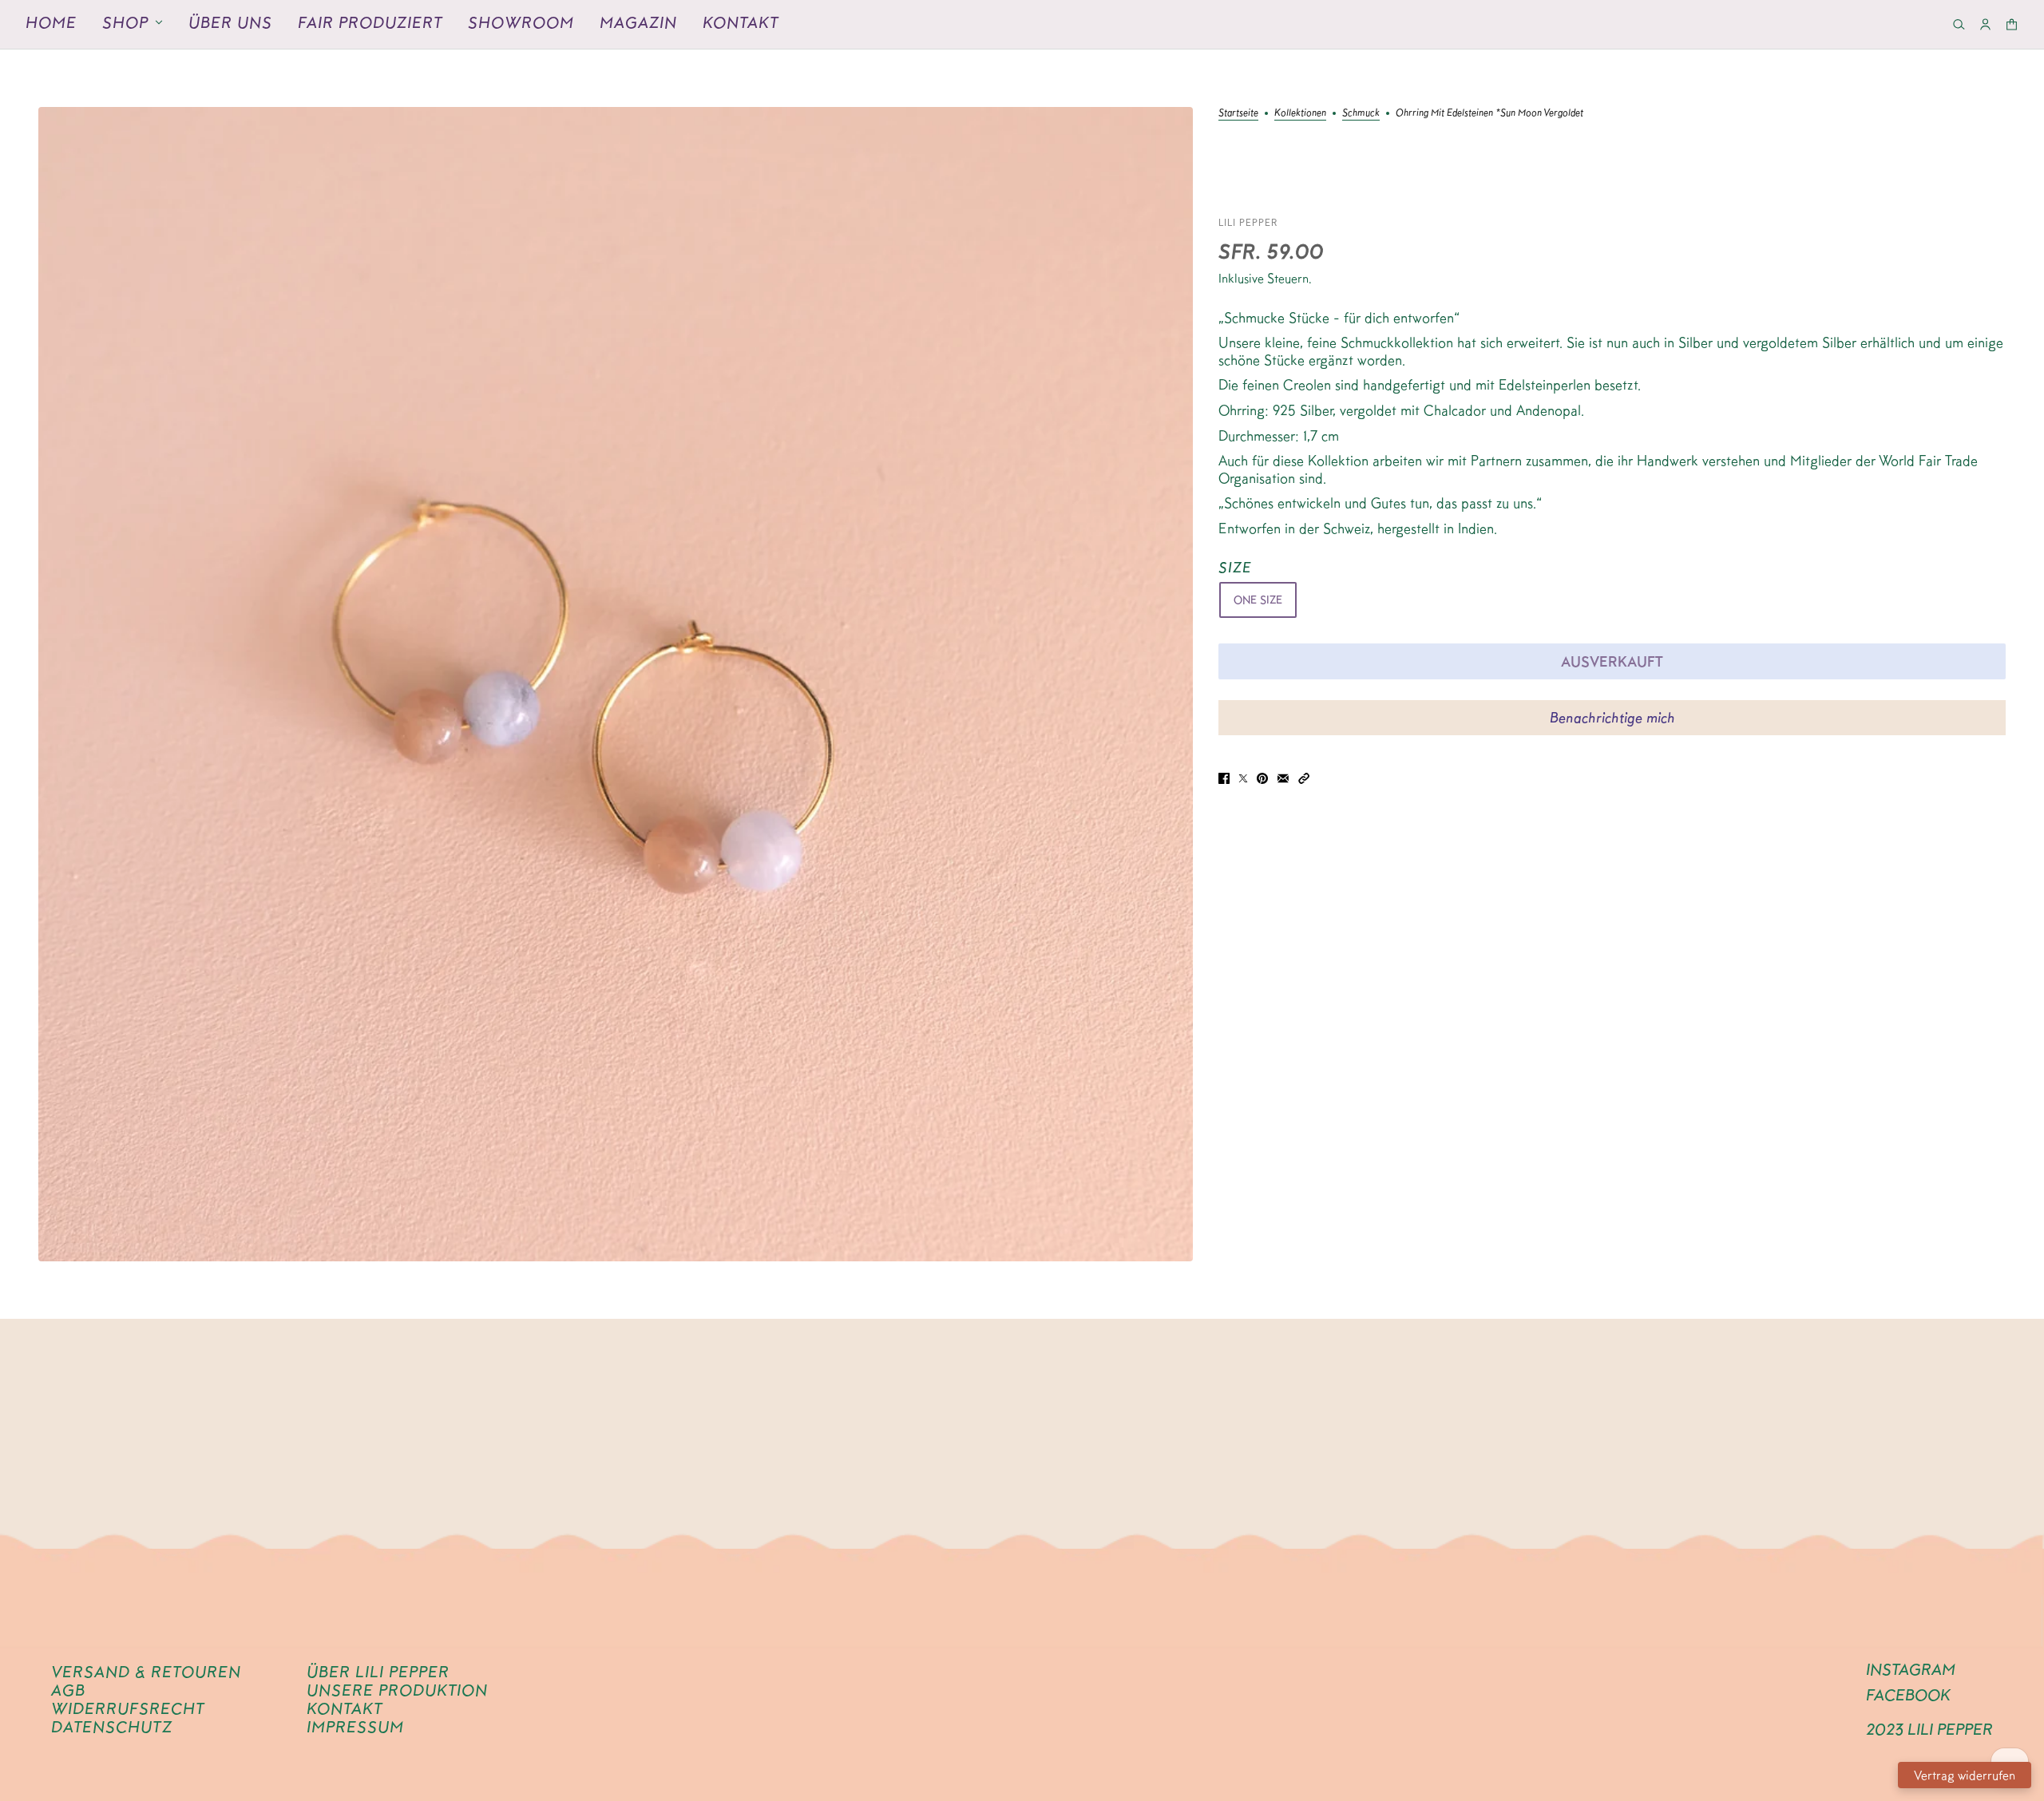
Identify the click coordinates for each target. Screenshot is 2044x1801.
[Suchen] (1959, 24)
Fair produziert (370, 22)
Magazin (638, 22)
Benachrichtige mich (1612, 717)
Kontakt (741, 22)
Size (1235, 567)
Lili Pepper (1248, 222)
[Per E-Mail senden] (1283, 777)
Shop (125, 22)
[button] (1304, 777)
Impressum (355, 1727)
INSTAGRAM (1911, 1669)
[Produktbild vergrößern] (616, 684)
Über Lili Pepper (378, 1672)
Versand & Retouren (146, 1672)
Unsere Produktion (397, 1690)
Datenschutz (112, 1727)
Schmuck (1361, 113)
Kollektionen (1300, 113)
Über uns (230, 22)
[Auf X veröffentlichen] (1243, 777)
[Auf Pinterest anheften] (1262, 777)
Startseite (1238, 113)
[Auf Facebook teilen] (1224, 777)
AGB (68, 1690)
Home (51, 22)
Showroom (521, 22)
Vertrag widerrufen (1965, 1775)
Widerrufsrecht (128, 1708)
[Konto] (1985, 24)
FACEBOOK (1908, 1695)
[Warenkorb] (2012, 24)
